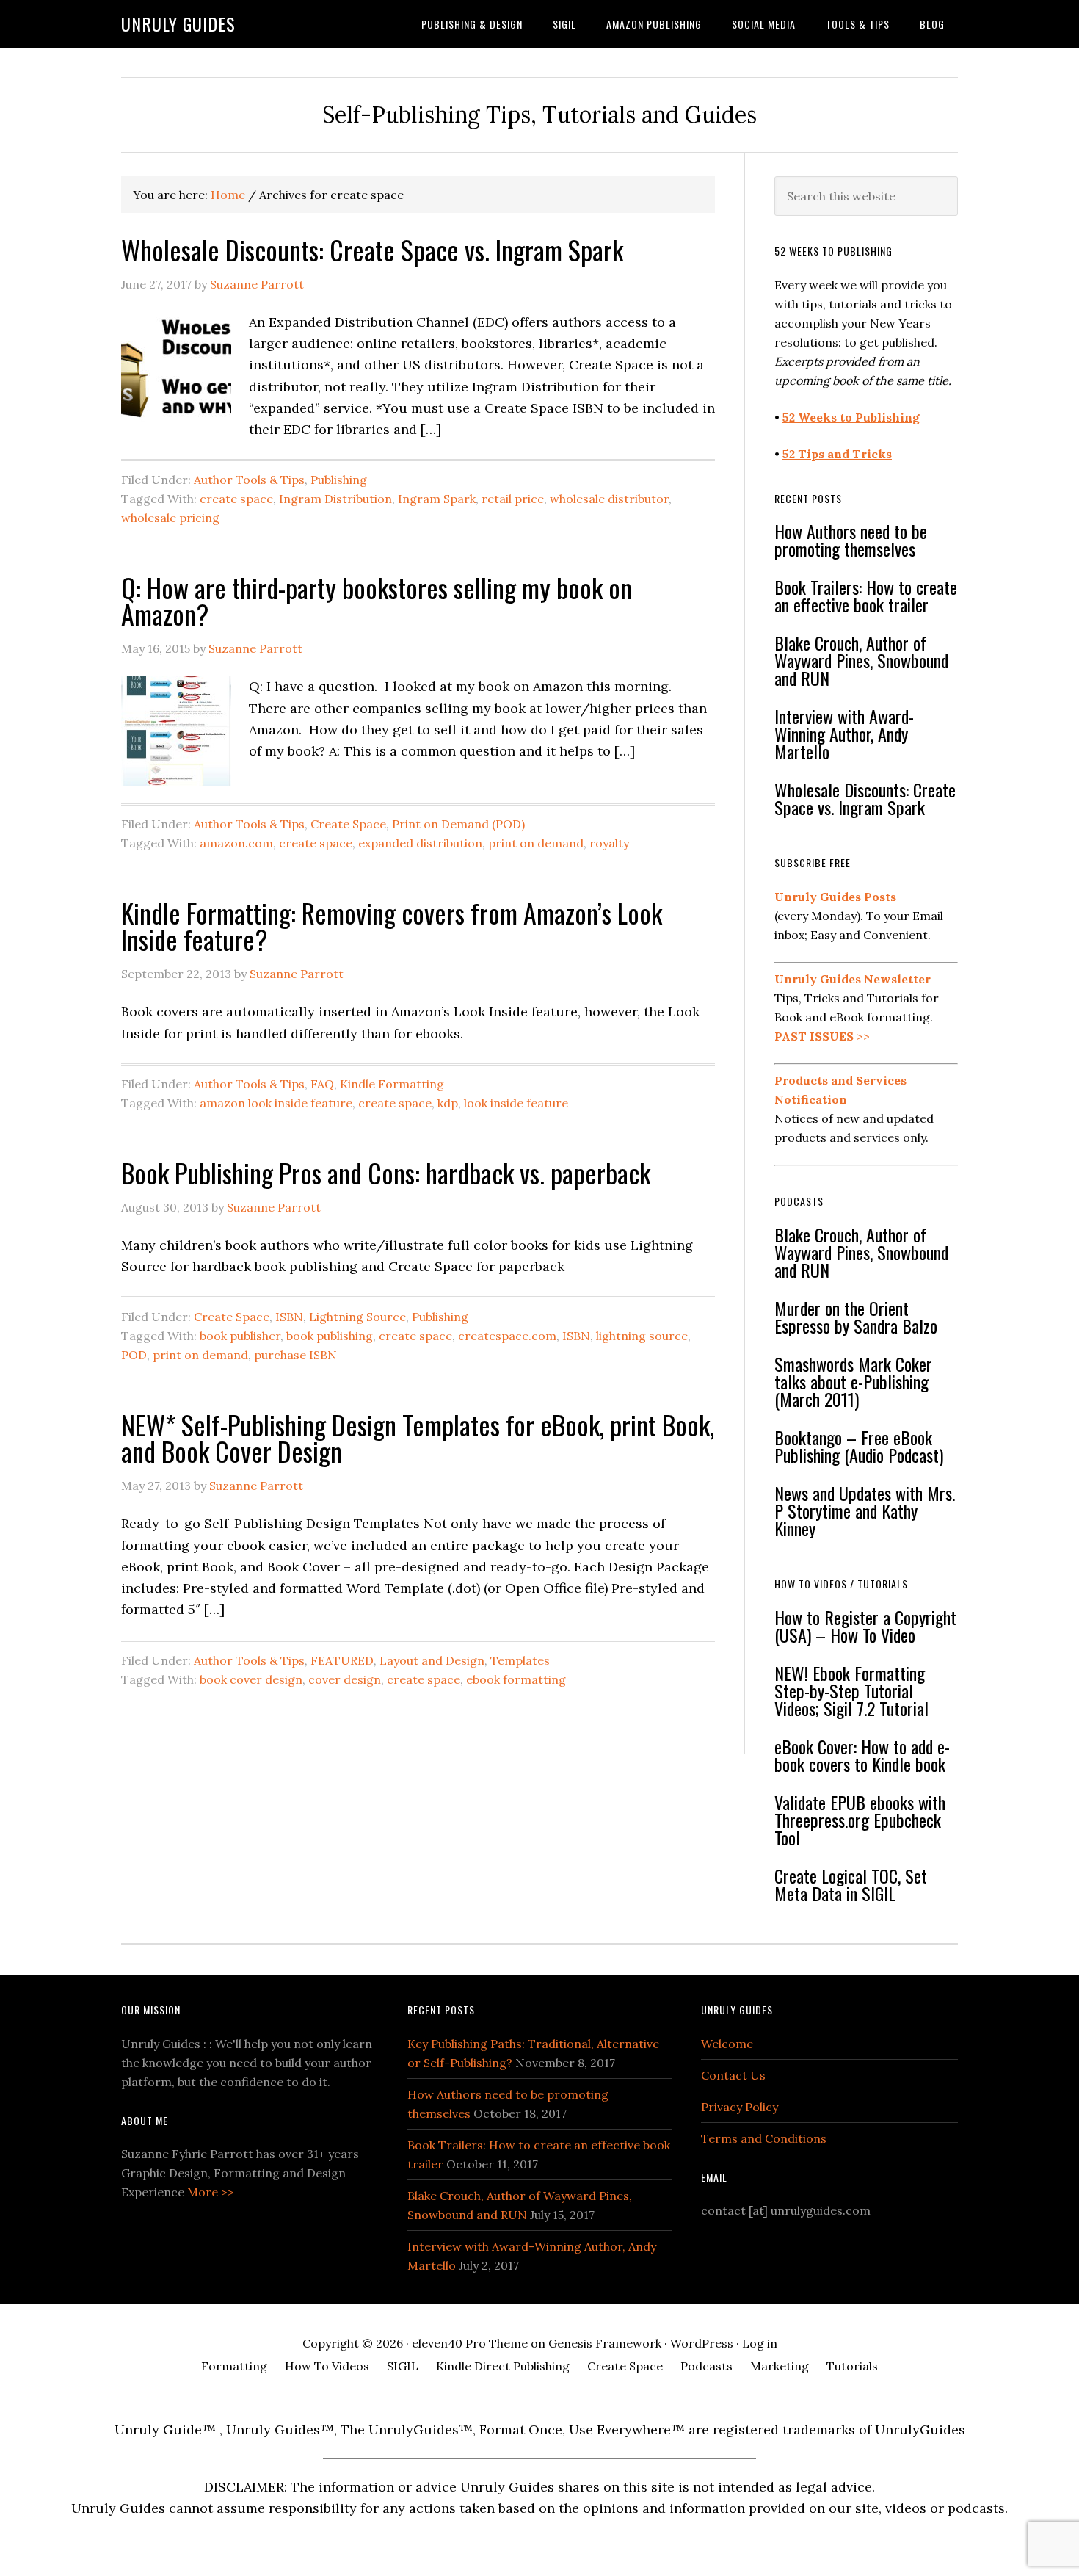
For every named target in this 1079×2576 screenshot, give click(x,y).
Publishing (339, 480)
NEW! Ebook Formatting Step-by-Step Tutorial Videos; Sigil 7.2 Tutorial (851, 1690)
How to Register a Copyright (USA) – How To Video (865, 1626)
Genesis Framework (605, 2343)
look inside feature (516, 1103)
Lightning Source (357, 1317)
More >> (211, 2192)
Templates (520, 1660)
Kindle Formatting (392, 1084)
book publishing (330, 1336)
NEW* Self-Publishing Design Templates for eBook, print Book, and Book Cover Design (418, 1437)
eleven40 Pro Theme (470, 2343)
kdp (448, 1103)
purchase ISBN (295, 1355)
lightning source (642, 1336)
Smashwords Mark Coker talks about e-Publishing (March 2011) (853, 1381)
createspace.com (507, 1336)
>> (822, 1036)
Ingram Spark (437, 499)
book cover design (251, 1679)
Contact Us (733, 2075)
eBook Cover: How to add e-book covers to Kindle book (862, 1755)
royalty (609, 843)
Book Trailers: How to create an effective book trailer (866, 596)
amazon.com (236, 843)
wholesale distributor (609, 499)
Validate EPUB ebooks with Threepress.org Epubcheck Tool (860, 1820)
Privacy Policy (740, 2107)
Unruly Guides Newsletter (853, 979)
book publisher (240, 1336)
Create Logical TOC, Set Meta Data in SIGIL (851, 1884)
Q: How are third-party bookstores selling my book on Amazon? (377, 600)
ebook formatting (516, 1679)
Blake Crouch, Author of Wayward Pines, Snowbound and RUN (861, 660)
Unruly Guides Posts (835, 897)
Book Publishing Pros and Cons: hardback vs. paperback (386, 1172)
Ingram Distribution (335, 499)
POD (134, 1355)
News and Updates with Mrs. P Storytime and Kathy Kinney (865, 1510)
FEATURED (342, 1660)
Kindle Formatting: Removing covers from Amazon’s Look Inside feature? (392, 926)
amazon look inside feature (276, 1103)
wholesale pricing (170, 518)
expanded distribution (420, 843)
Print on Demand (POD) (458, 824)
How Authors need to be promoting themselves (851, 540)
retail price (513, 499)
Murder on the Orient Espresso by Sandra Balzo (856, 1317)
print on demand (536, 843)
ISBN (289, 1317)
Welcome (727, 2044)
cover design (345, 1679)
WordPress (702, 2343)
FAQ (322, 1084)
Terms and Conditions (764, 2138)
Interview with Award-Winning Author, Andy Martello (844, 734)
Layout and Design (432, 1660)
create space (236, 499)
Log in (760, 2343)
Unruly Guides (178, 23)
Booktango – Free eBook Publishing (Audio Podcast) (859, 1446)
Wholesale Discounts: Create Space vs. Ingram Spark (372, 249)
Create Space (348, 824)
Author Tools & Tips (249, 480)
